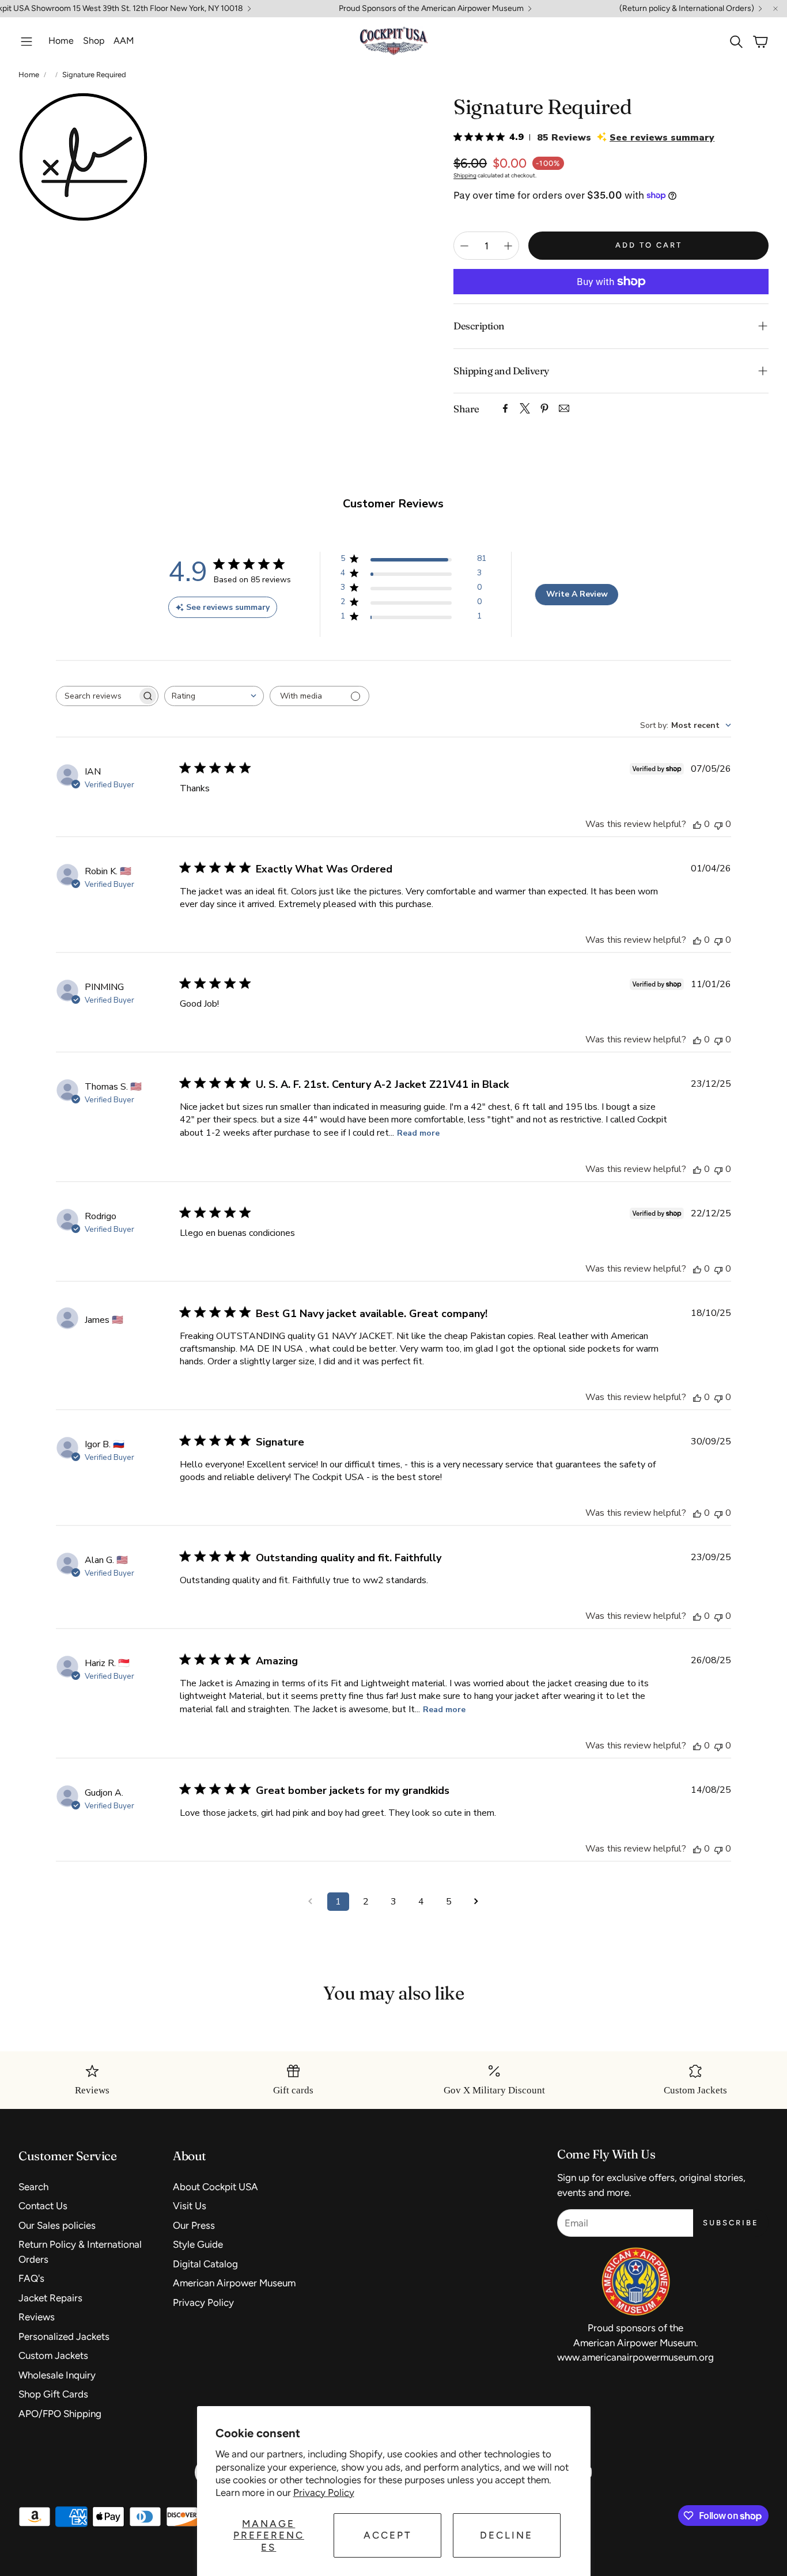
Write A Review (577, 594)
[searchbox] (97, 696)
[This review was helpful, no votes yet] (697, 824)
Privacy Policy (324, 2492)
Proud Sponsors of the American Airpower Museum (431, 9)
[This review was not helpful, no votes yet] (718, 824)
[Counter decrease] (464, 246)
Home (29, 75)
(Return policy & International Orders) (687, 9)
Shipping (465, 175)
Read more (418, 1133)
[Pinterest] (544, 408)
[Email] (564, 408)
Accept (388, 2535)
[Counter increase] (508, 246)
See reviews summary (662, 138)
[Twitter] (525, 408)
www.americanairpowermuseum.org (635, 2357)
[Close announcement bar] (775, 9)
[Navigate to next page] (476, 1902)
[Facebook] (505, 408)
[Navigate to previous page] (311, 1902)
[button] (27, 41)
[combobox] (214, 696)
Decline (506, 2535)
